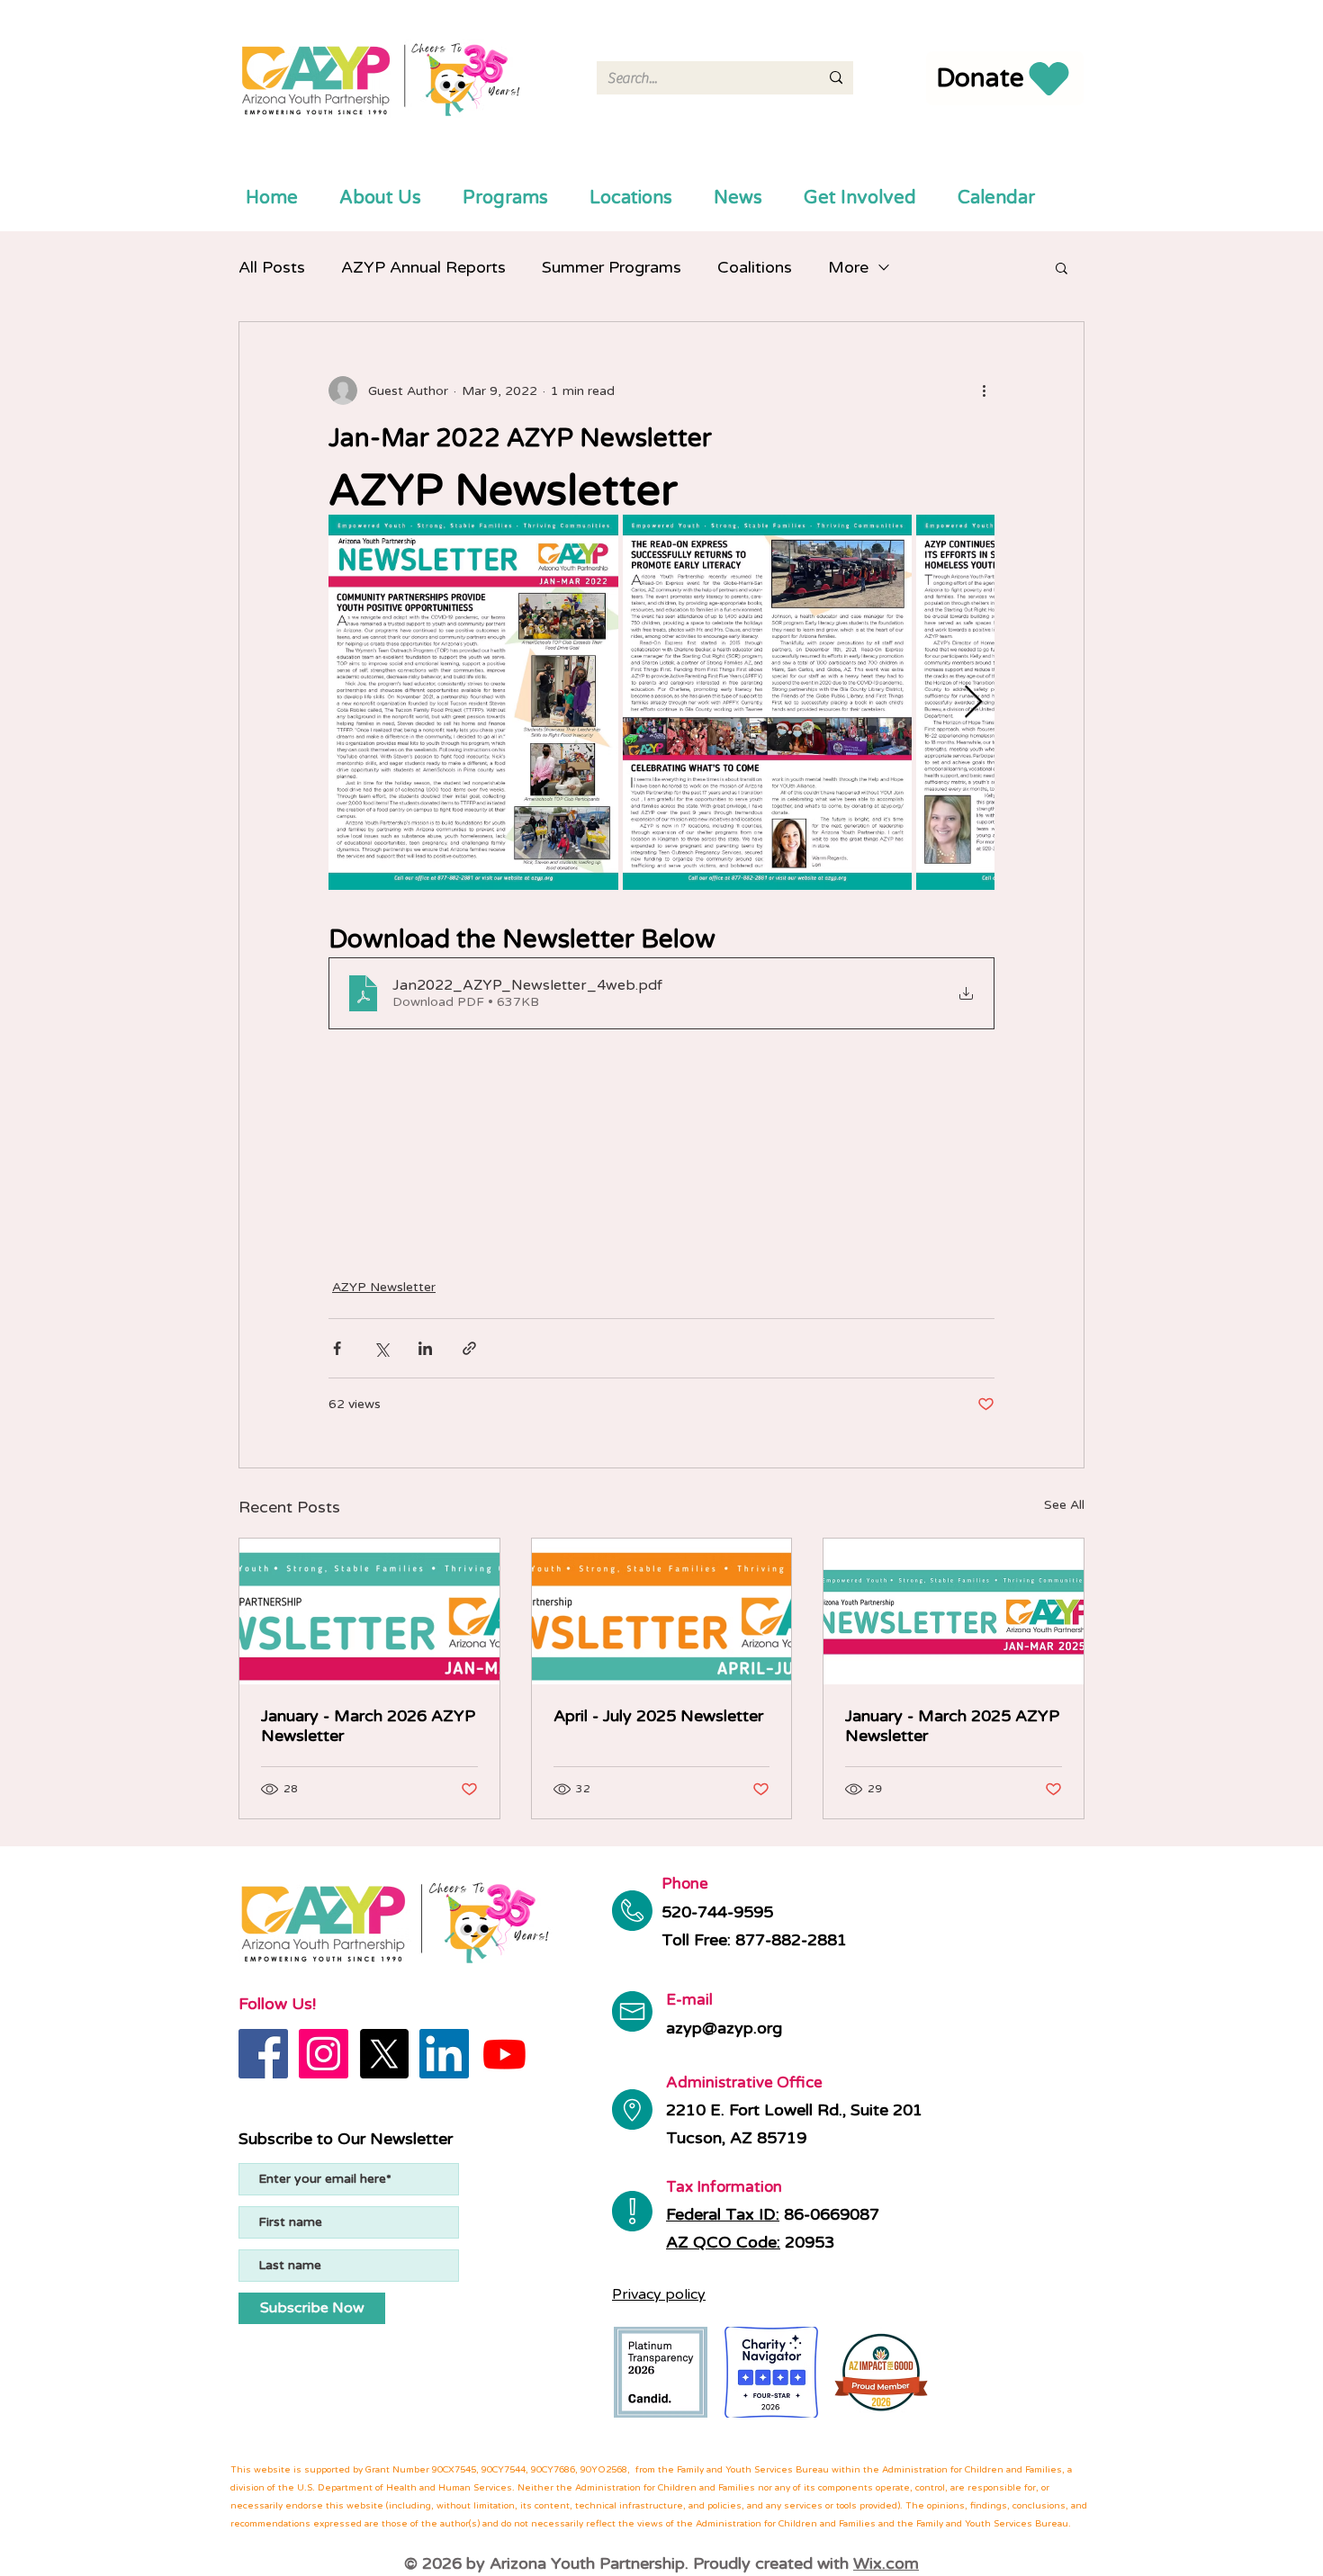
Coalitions (755, 267)
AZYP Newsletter (384, 1287)
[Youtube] (504, 2054)
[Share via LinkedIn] (425, 1348)
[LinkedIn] (444, 2054)
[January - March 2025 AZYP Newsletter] (954, 1611)
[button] (1062, 267)
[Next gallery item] (973, 702)
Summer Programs (612, 267)
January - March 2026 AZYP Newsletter (368, 1726)
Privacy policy (659, 2294)
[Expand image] (473, 702)
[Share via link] (469, 1348)
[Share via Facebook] (337, 1348)
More (848, 267)
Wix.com (886, 2563)
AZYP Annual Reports (423, 267)
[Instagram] (324, 2054)
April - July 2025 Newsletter (658, 1716)
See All (1064, 1505)
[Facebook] (263, 2054)
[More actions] (984, 390)
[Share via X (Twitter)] (381, 1348)
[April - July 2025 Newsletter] (662, 1611)
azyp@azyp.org (724, 2028)
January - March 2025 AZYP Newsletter (952, 1726)
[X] (384, 2054)
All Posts (272, 267)
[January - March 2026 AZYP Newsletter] (369, 1611)
